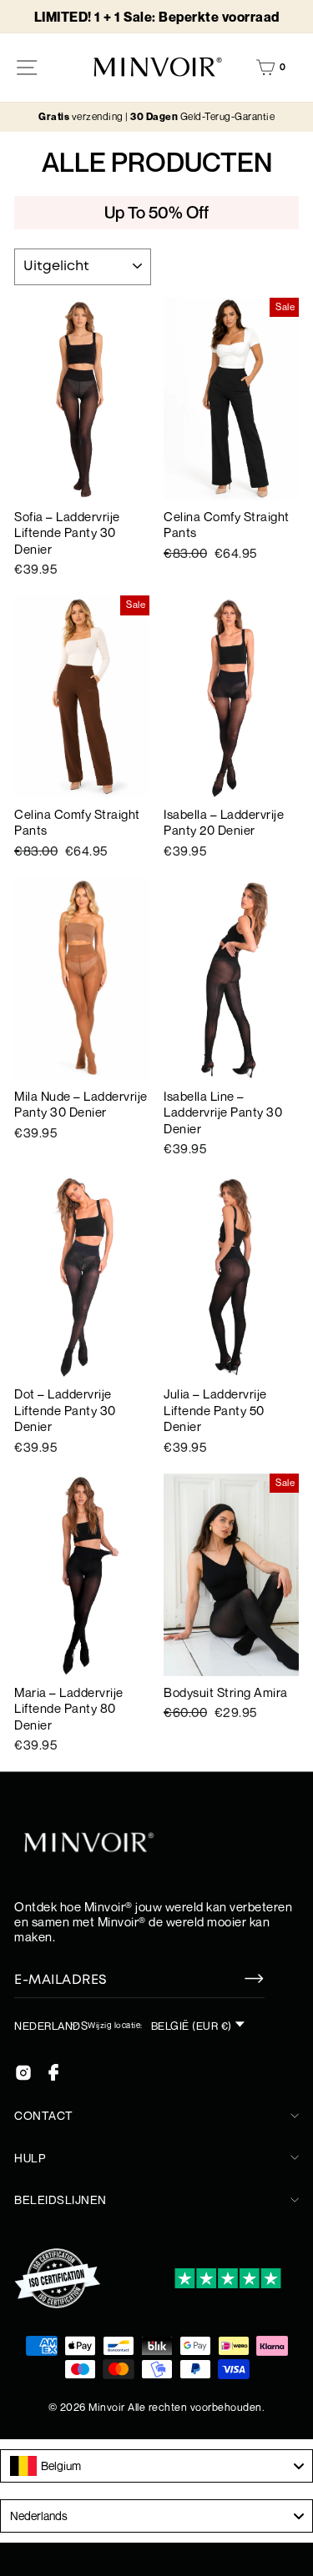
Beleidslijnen (61, 2199)
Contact (44, 2115)
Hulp (30, 2158)
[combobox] (156, 2466)
